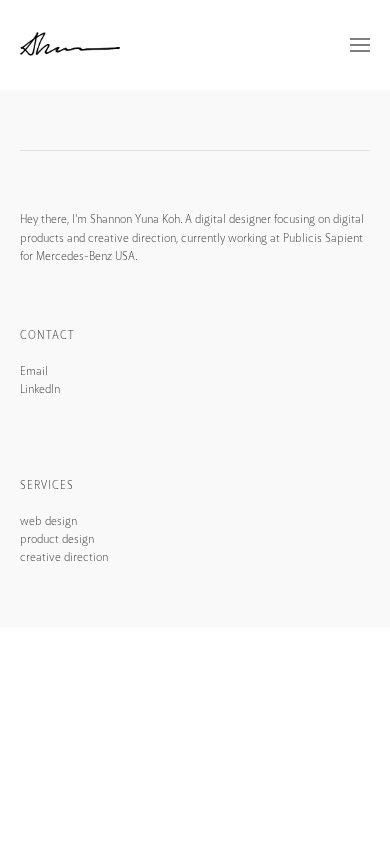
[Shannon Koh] (70, 44)
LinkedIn (40, 389)
